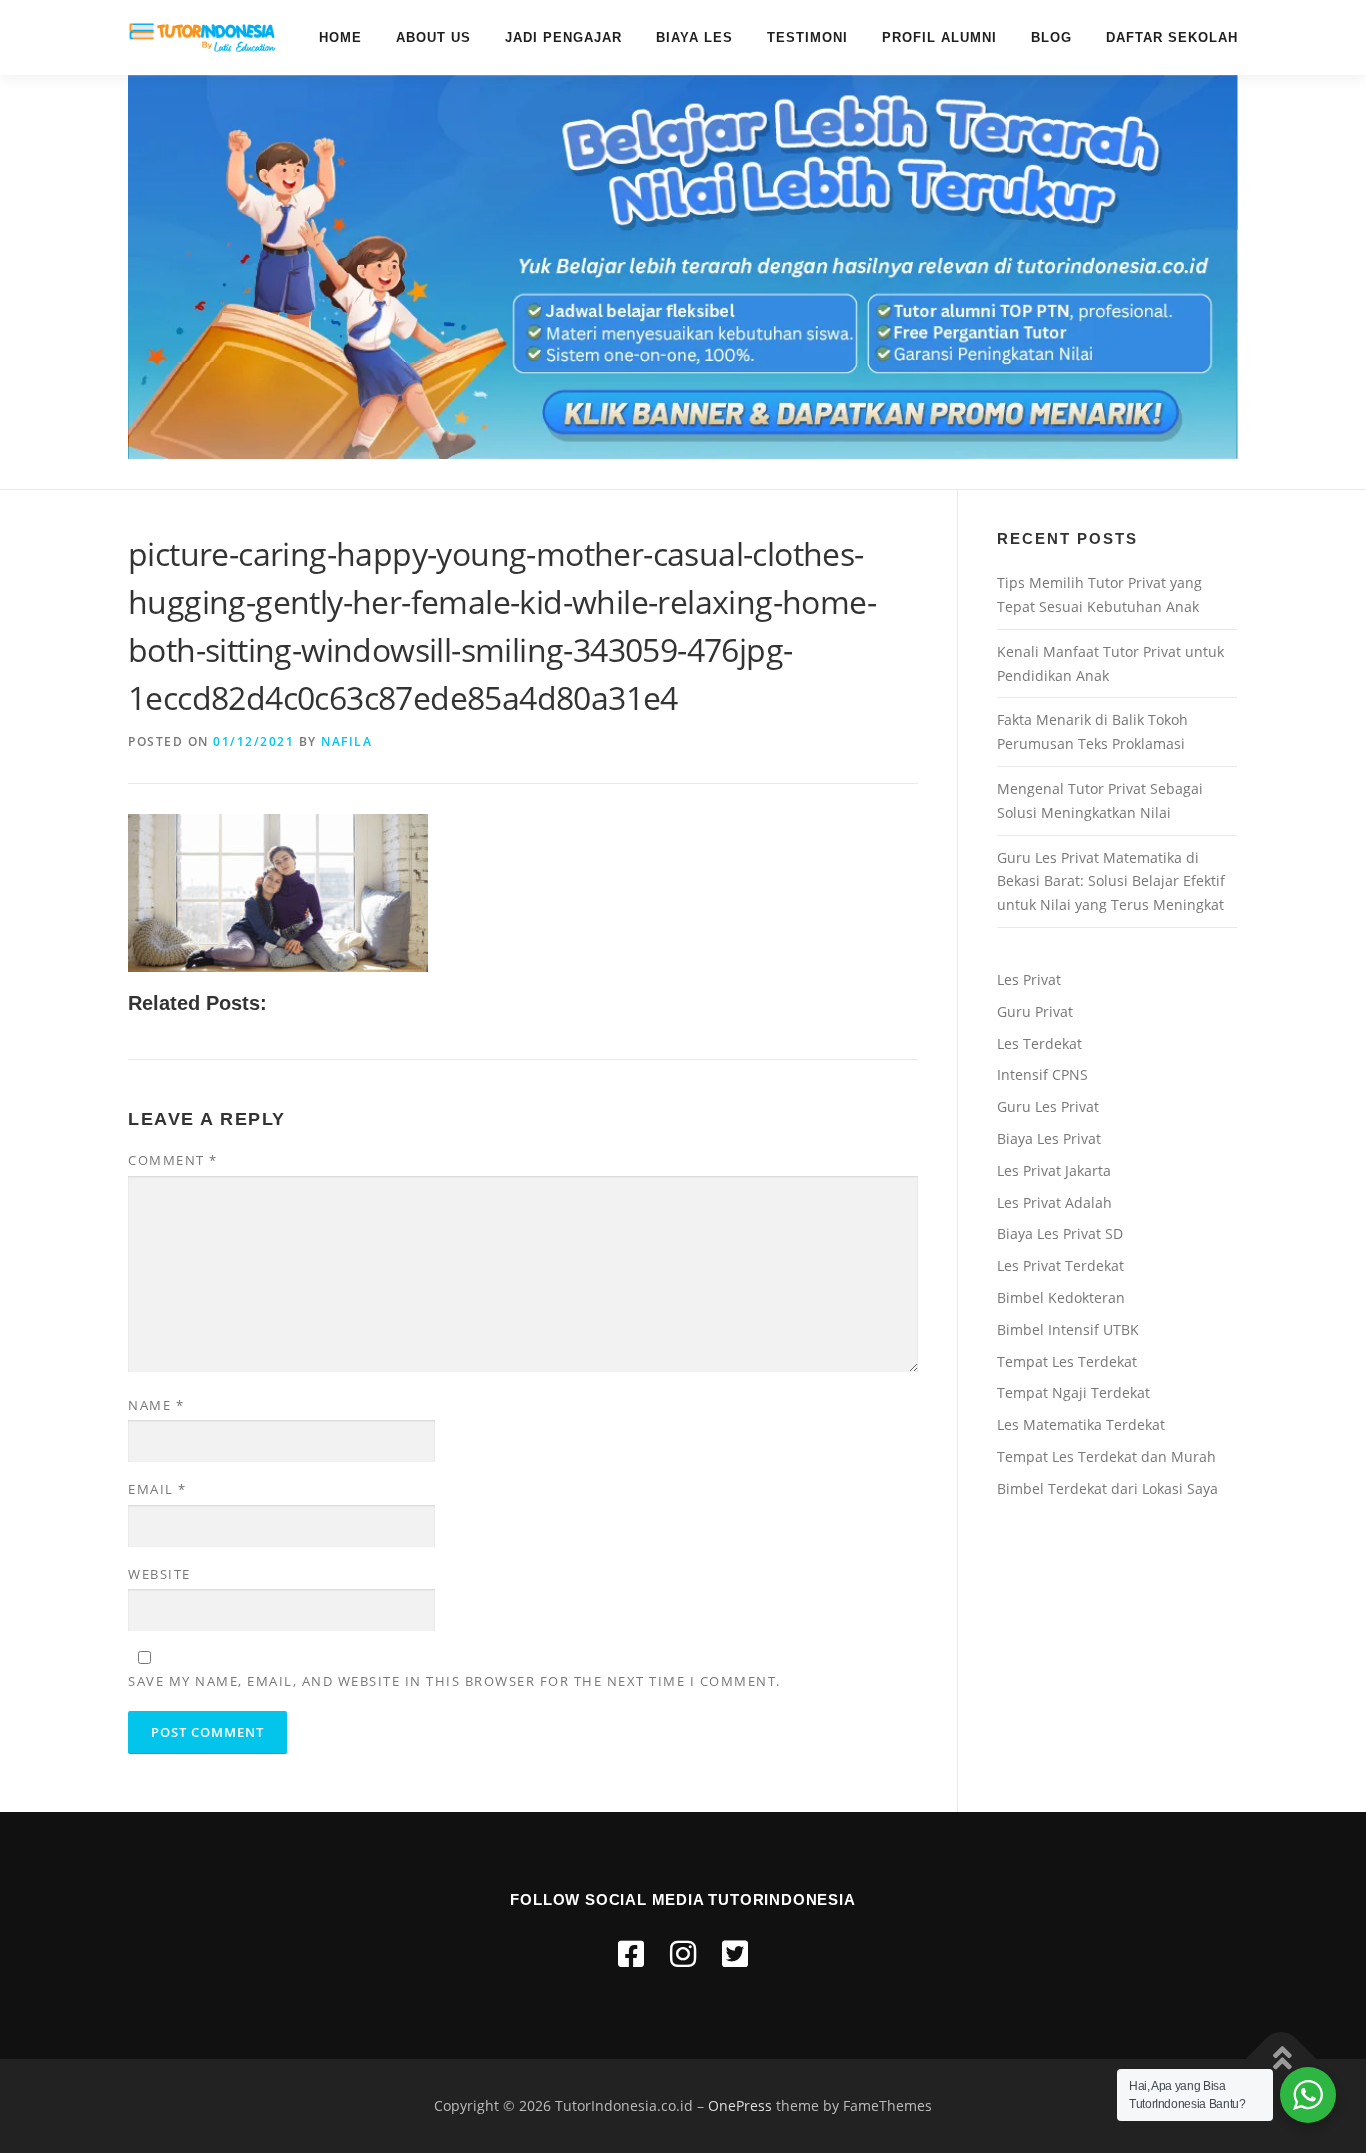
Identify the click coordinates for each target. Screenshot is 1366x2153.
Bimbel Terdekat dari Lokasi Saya (1107, 1488)
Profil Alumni (939, 37)
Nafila (346, 741)
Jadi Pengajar (563, 37)
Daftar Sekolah (1172, 37)
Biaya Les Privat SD (1060, 1233)
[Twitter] (735, 1953)
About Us (433, 37)
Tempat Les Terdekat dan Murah (1106, 1456)
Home (340, 37)
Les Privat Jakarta (1054, 1170)
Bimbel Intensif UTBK (1068, 1329)
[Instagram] (683, 1953)
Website (159, 1574)
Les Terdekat (1039, 1043)
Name (156, 1405)
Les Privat (1029, 979)
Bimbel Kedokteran (1061, 1297)
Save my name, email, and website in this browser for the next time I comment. (454, 1681)
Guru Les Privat (1048, 1106)
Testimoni (807, 37)
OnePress (740, 2105)
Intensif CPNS (1042, 1074)
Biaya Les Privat (1049, 1138)
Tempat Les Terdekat (1067, 1361)
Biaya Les (694, 37)
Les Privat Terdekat (1060, 1265)
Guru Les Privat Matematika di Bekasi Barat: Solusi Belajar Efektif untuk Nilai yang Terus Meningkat (1111, 881)
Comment (173, 1160)
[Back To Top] (1281, 2059)
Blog (1051, 37)
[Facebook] (631, 1953)
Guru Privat (1035, 1011)
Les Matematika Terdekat (1081, 1424)
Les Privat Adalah (1054, 1202)
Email (157, 1489)
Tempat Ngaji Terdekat (1073, 1392)
